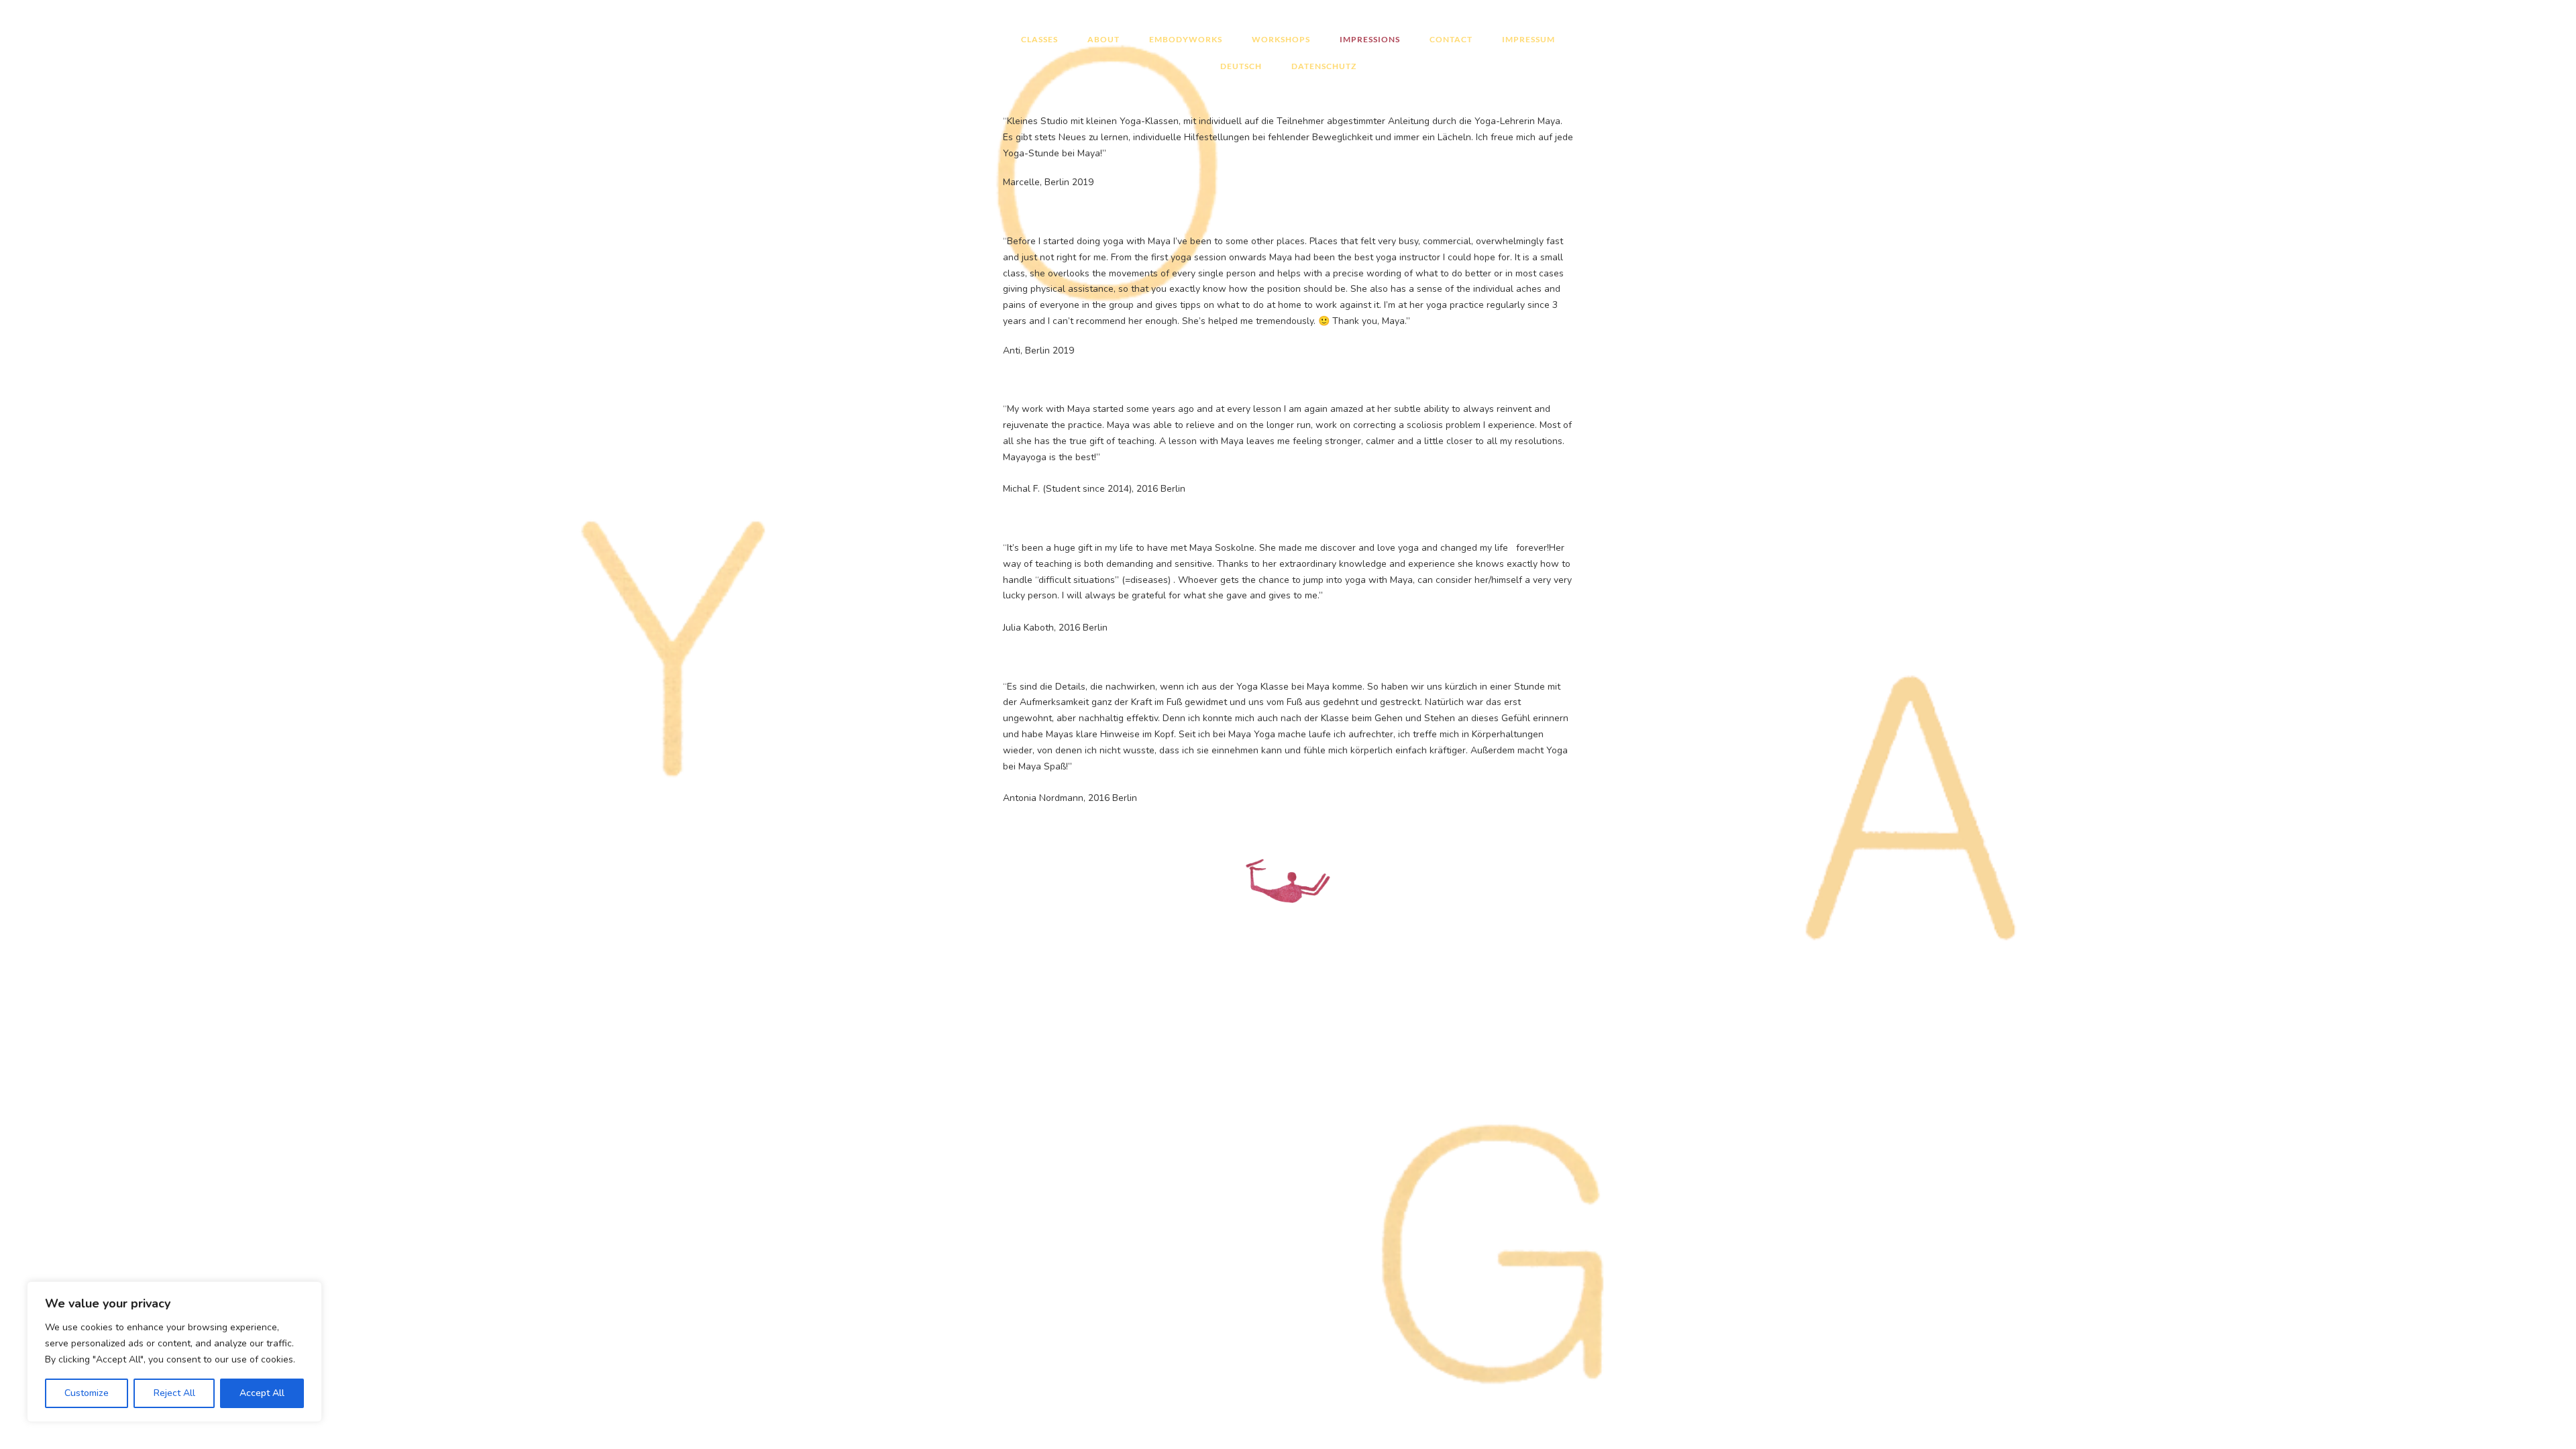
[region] (174, 1352)
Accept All (262, 1393)
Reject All (174, 1393)
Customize (87, 1393)
